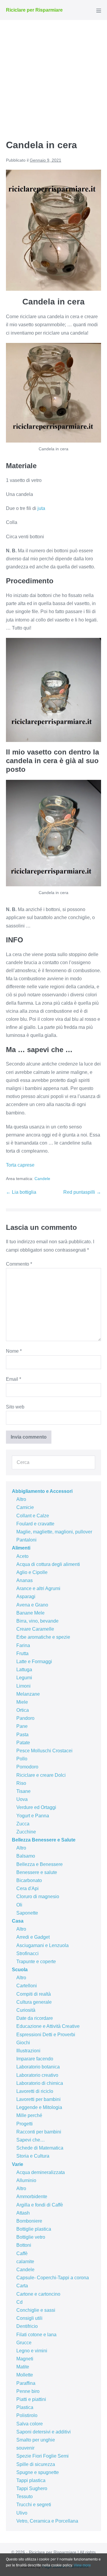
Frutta (22, 1653)
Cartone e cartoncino (38, 2294)
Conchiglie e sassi (36, 2310)
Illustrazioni (28, 2051)
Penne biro (28, 2391)
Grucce (24, 2343)
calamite (25, 2262)
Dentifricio (27, 2326)
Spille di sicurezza (36, 2464)
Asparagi (26, 1597)
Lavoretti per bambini (38, 2099)
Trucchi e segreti (34, 2505)
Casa (18, 1921)
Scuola (20, 1970)
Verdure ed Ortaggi (36, 1807)
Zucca (23, 1824)
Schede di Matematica (40, 2148)
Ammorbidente (32, 2197)
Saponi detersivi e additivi (44, 2432)
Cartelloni (27, 1986)
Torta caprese (20, 1165)
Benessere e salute (37, 1872)
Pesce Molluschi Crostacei (44, 1751)
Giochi (23, 2043)
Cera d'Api (27, 1888)
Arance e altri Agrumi (38, 1588)
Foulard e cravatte (35, 1524)
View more (82, 2565)
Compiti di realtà (34, 1994)
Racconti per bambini (39, 2132)
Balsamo (26, 1856)
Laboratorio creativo (37, 2075)
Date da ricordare (35, 2018)
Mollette (25, 2375)
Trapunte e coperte (36, 1962)
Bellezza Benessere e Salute (44, 1840)
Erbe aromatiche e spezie (43, 1637)
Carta (22, 2286)
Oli (19, 1905)
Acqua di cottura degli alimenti (48, 1564)
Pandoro (25, 1718)
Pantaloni (26, 1540)
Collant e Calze (33, 1516)
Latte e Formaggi (34, 1662)
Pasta (22, 1735)
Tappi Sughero (32, 2488)
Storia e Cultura (33, 2156)
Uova (22, 1799)
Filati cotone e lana (36, 2335)
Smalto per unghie (36, 2440)
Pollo (22, 1759)
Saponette (27, 1913)
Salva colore (30, 2424)
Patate (23, 1743)
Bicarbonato (29, 1880)
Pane (22, 1726)
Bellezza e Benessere (40, 1864)
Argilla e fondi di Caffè (40, 2205)
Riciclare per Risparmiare (34, 10)
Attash (23, 2213)
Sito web (15, 1407)
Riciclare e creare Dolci (41, 1775)
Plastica (25, 2407)
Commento (19, 1264)
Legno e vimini (32, 2351)
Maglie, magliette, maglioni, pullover (54, 1532)
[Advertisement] (53, 77)
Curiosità (26, 2010)
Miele (22, 1702)
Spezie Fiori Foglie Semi (43, 2456)
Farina (23, 1645)
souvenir (25, 2448)
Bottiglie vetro (31, 2237)
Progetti (25, 2124)
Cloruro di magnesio (38, 1897)
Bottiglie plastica (34, 2229)
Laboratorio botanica (38, 2067)
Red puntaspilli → (82, 1192)
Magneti (25, 2359)
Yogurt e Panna (33, 1816)
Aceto (22, 1556)
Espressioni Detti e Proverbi (46, 2035)
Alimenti (21, 1548)
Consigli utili (29, 2318)
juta (41, 508)
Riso (21, 1783)
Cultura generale (34, 2002)
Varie (18, 2164)
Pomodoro (27, 1767)
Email (14, 1379)
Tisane (23, 1791)
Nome (14, 1351)
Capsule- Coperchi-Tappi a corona (53, 2278)
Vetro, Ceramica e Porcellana (47, 2521)
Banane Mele (30, 1613)
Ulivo (22, 2513)
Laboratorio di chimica (40, 2083)
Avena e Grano (32, 1605)
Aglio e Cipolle (32, 1572)
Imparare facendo (35, 2059)
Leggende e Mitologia (39, 2107)
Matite (23, 2367)
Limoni (23, 1686)
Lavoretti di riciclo (35, 2091)
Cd (19, 2302)
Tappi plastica (31, 2480)
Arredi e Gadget (33, 1937)
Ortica (23, 1710)
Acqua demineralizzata (41, 2172)
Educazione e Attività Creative (48, 2026)
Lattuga (24, 1670)
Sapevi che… (31, 2140)
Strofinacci (27, 1953)
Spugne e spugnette (38, 2472)
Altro (21, 1499)
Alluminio (26, 2180)
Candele (42, 1179)
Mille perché (29, 2115)
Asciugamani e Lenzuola (43, 1945)
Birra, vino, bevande (37, 1621)
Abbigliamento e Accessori (42, 1491)
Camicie (25, 1507)
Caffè (22, 2253)
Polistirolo (27, 2415)
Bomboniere (29, 2221)
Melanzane (28, 1694)
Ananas (25, 1580)
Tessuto (25, 2497)
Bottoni (24, 2245)
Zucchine (26, 1832)
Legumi (24, 1678)
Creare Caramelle (35, 1629)
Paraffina (26, 2383)
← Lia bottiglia (21, 1192)
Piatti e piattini (31, 2399)
